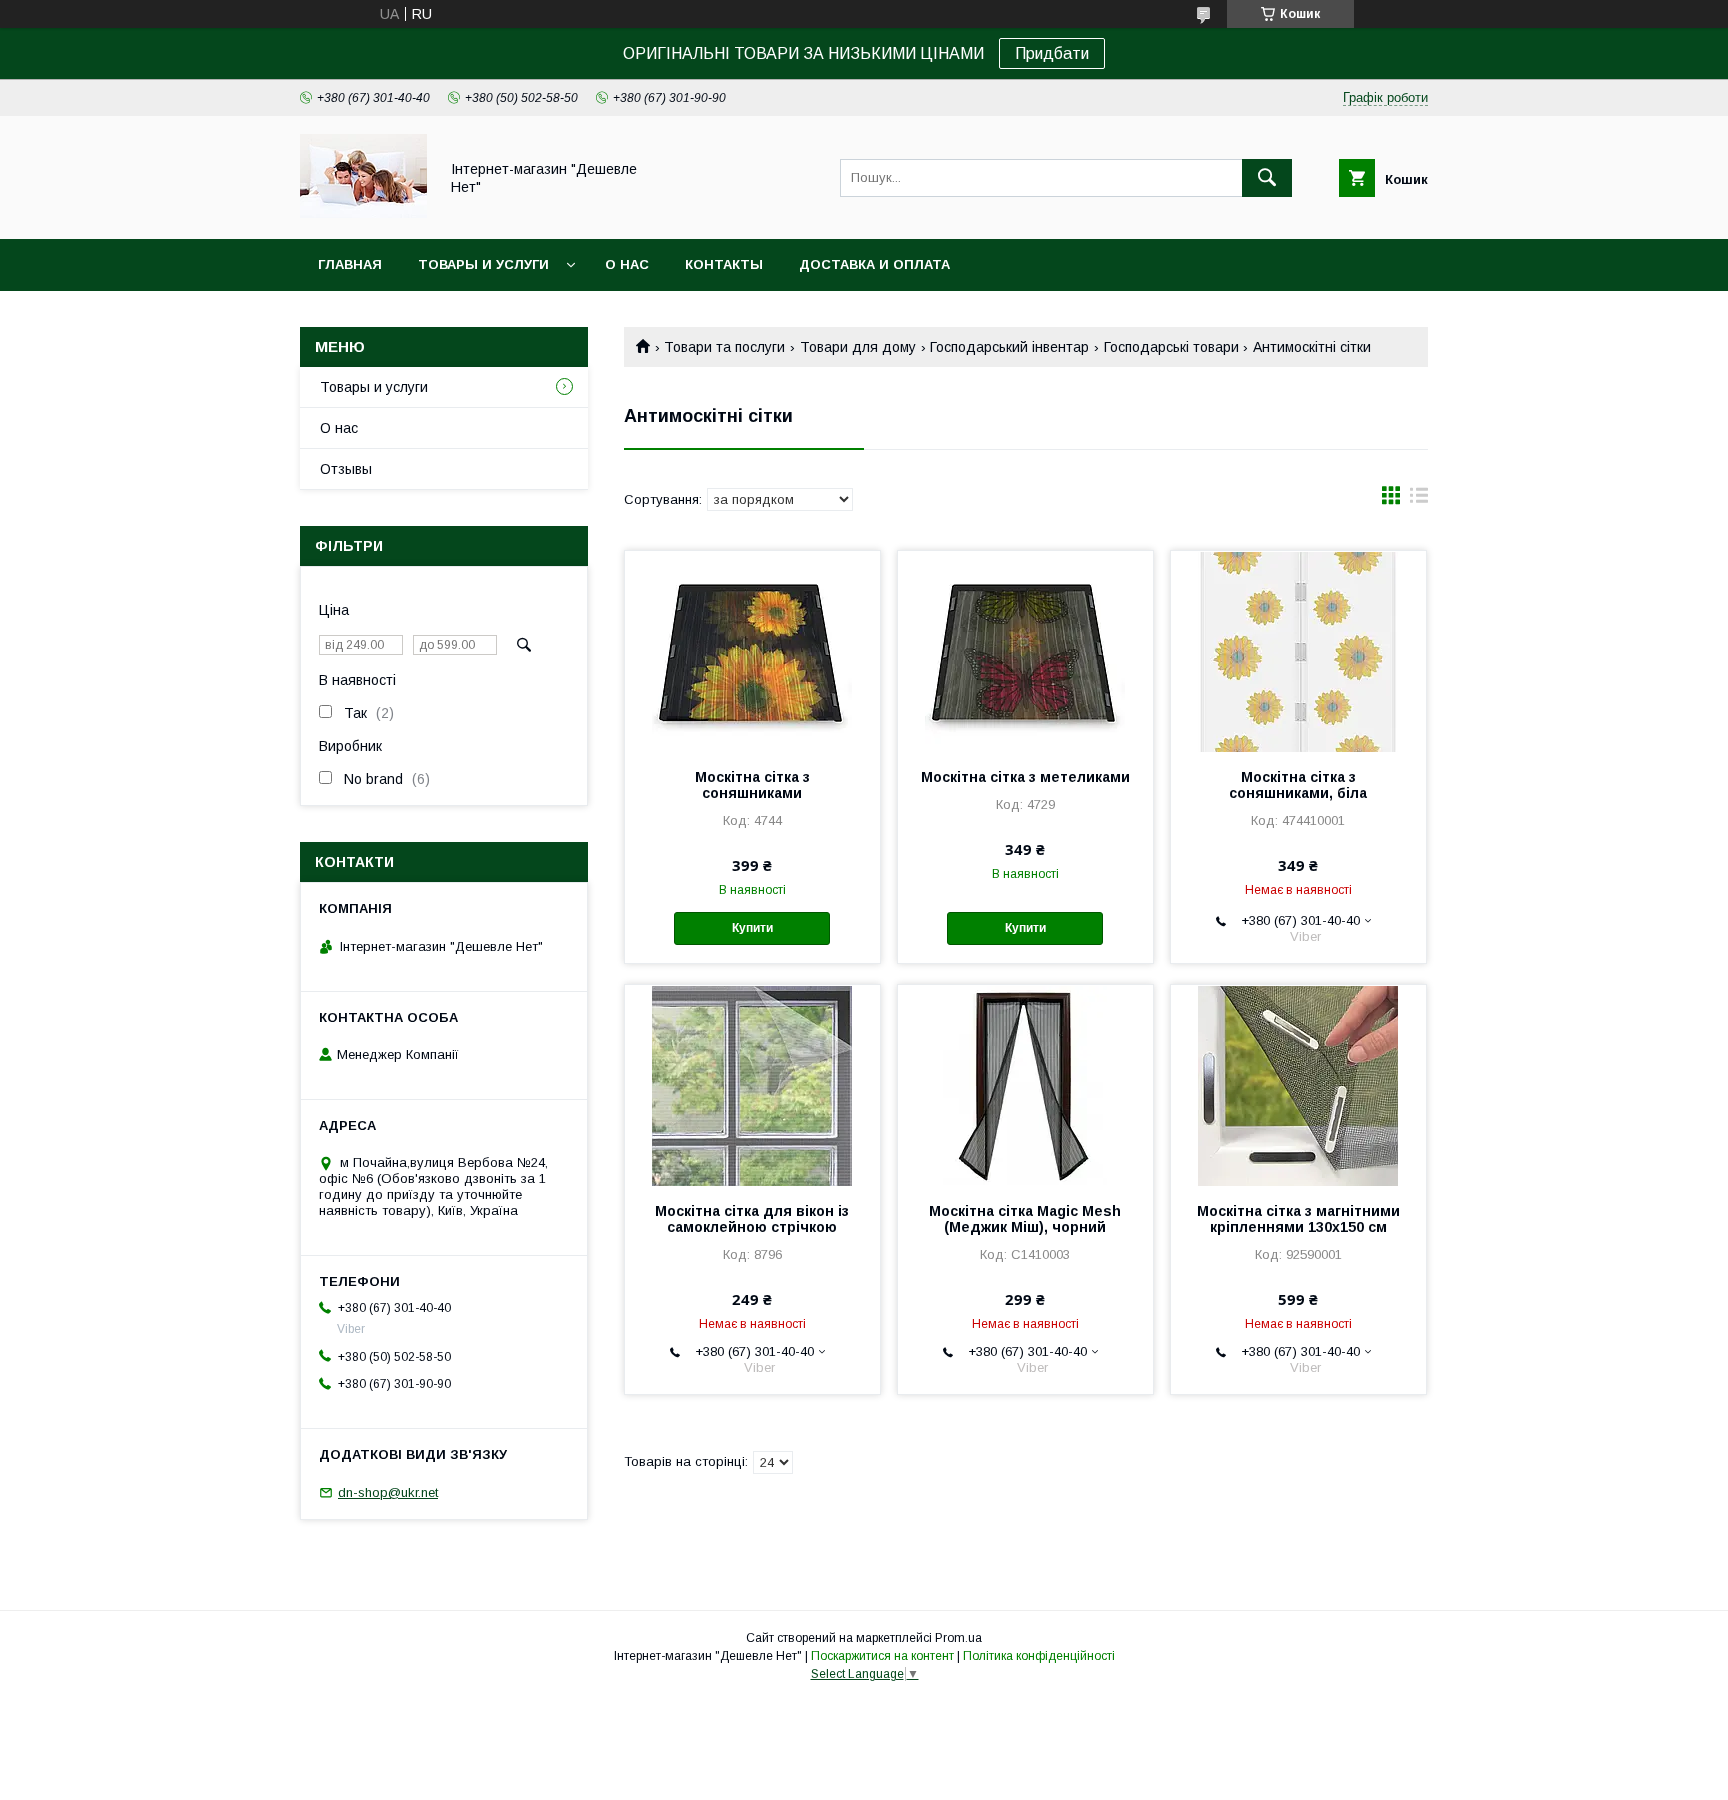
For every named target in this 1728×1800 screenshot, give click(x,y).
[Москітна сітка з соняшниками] (752, 651)
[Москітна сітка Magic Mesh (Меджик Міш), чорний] (1025, 1085)
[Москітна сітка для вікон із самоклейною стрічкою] (752, 1085)
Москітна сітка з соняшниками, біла (1298, 785)
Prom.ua (958, 1638)
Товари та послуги (724, 347)
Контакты (724, 264)
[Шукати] (1267, 178)
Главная (350, 264)
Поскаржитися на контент (882, 1656)
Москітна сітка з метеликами (1025, 777)
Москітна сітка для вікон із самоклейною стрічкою (752, 1219)
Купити (752, 928)
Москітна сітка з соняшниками (752, 785)
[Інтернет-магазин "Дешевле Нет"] (363, 213)
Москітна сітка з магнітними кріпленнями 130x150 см (1298, 1219)
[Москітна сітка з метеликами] (1025, 651)
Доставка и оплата (874, 264)
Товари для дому (858, 347)
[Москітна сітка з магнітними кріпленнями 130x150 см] (1298, 1085)
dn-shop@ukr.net (388, 1492)
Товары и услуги (483, 264)
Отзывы (346, 469)
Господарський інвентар (1009, 347)
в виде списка (1419, 500)
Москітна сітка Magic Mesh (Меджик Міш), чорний (1025, 1219)
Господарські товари (1171, 347)
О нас (627, 264)
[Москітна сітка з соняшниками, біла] (1298, 651)
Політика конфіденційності (1039, 1656)
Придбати (1052, 53)
